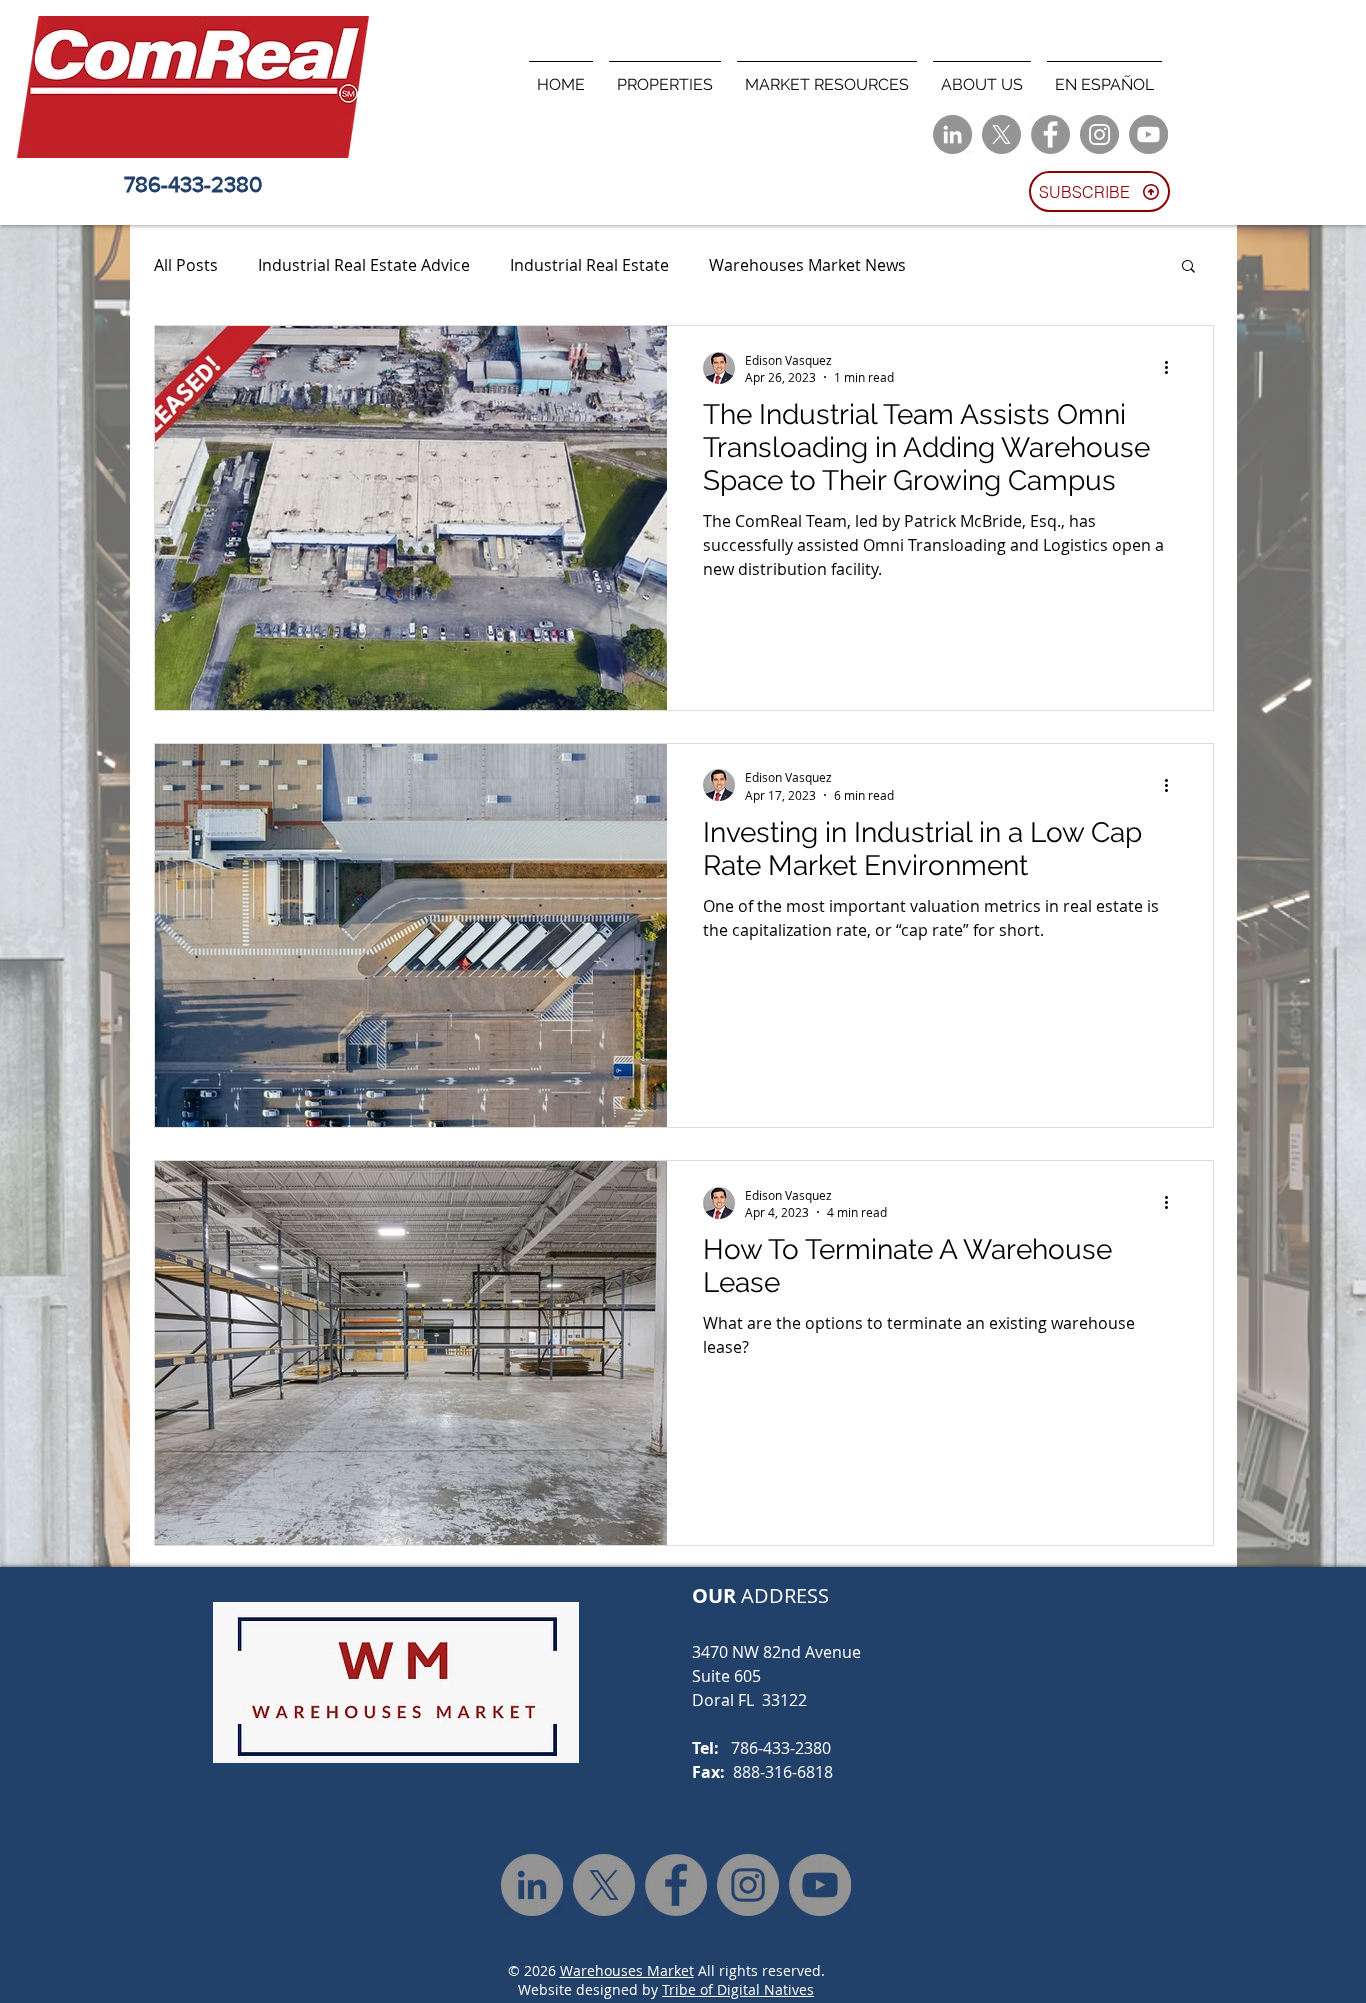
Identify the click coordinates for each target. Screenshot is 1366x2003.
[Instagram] (1099, 134)
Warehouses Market (627, 1970)
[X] (1001, 134)
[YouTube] (1148, 134)
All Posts (186, 265)
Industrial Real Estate (589, 265)
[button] (665, 76)
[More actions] (1174, 368)
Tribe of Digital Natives (738, 1989)
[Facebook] (1050, 134)
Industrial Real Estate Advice (364, 265)
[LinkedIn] (952, 134)
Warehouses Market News (807, 265)
